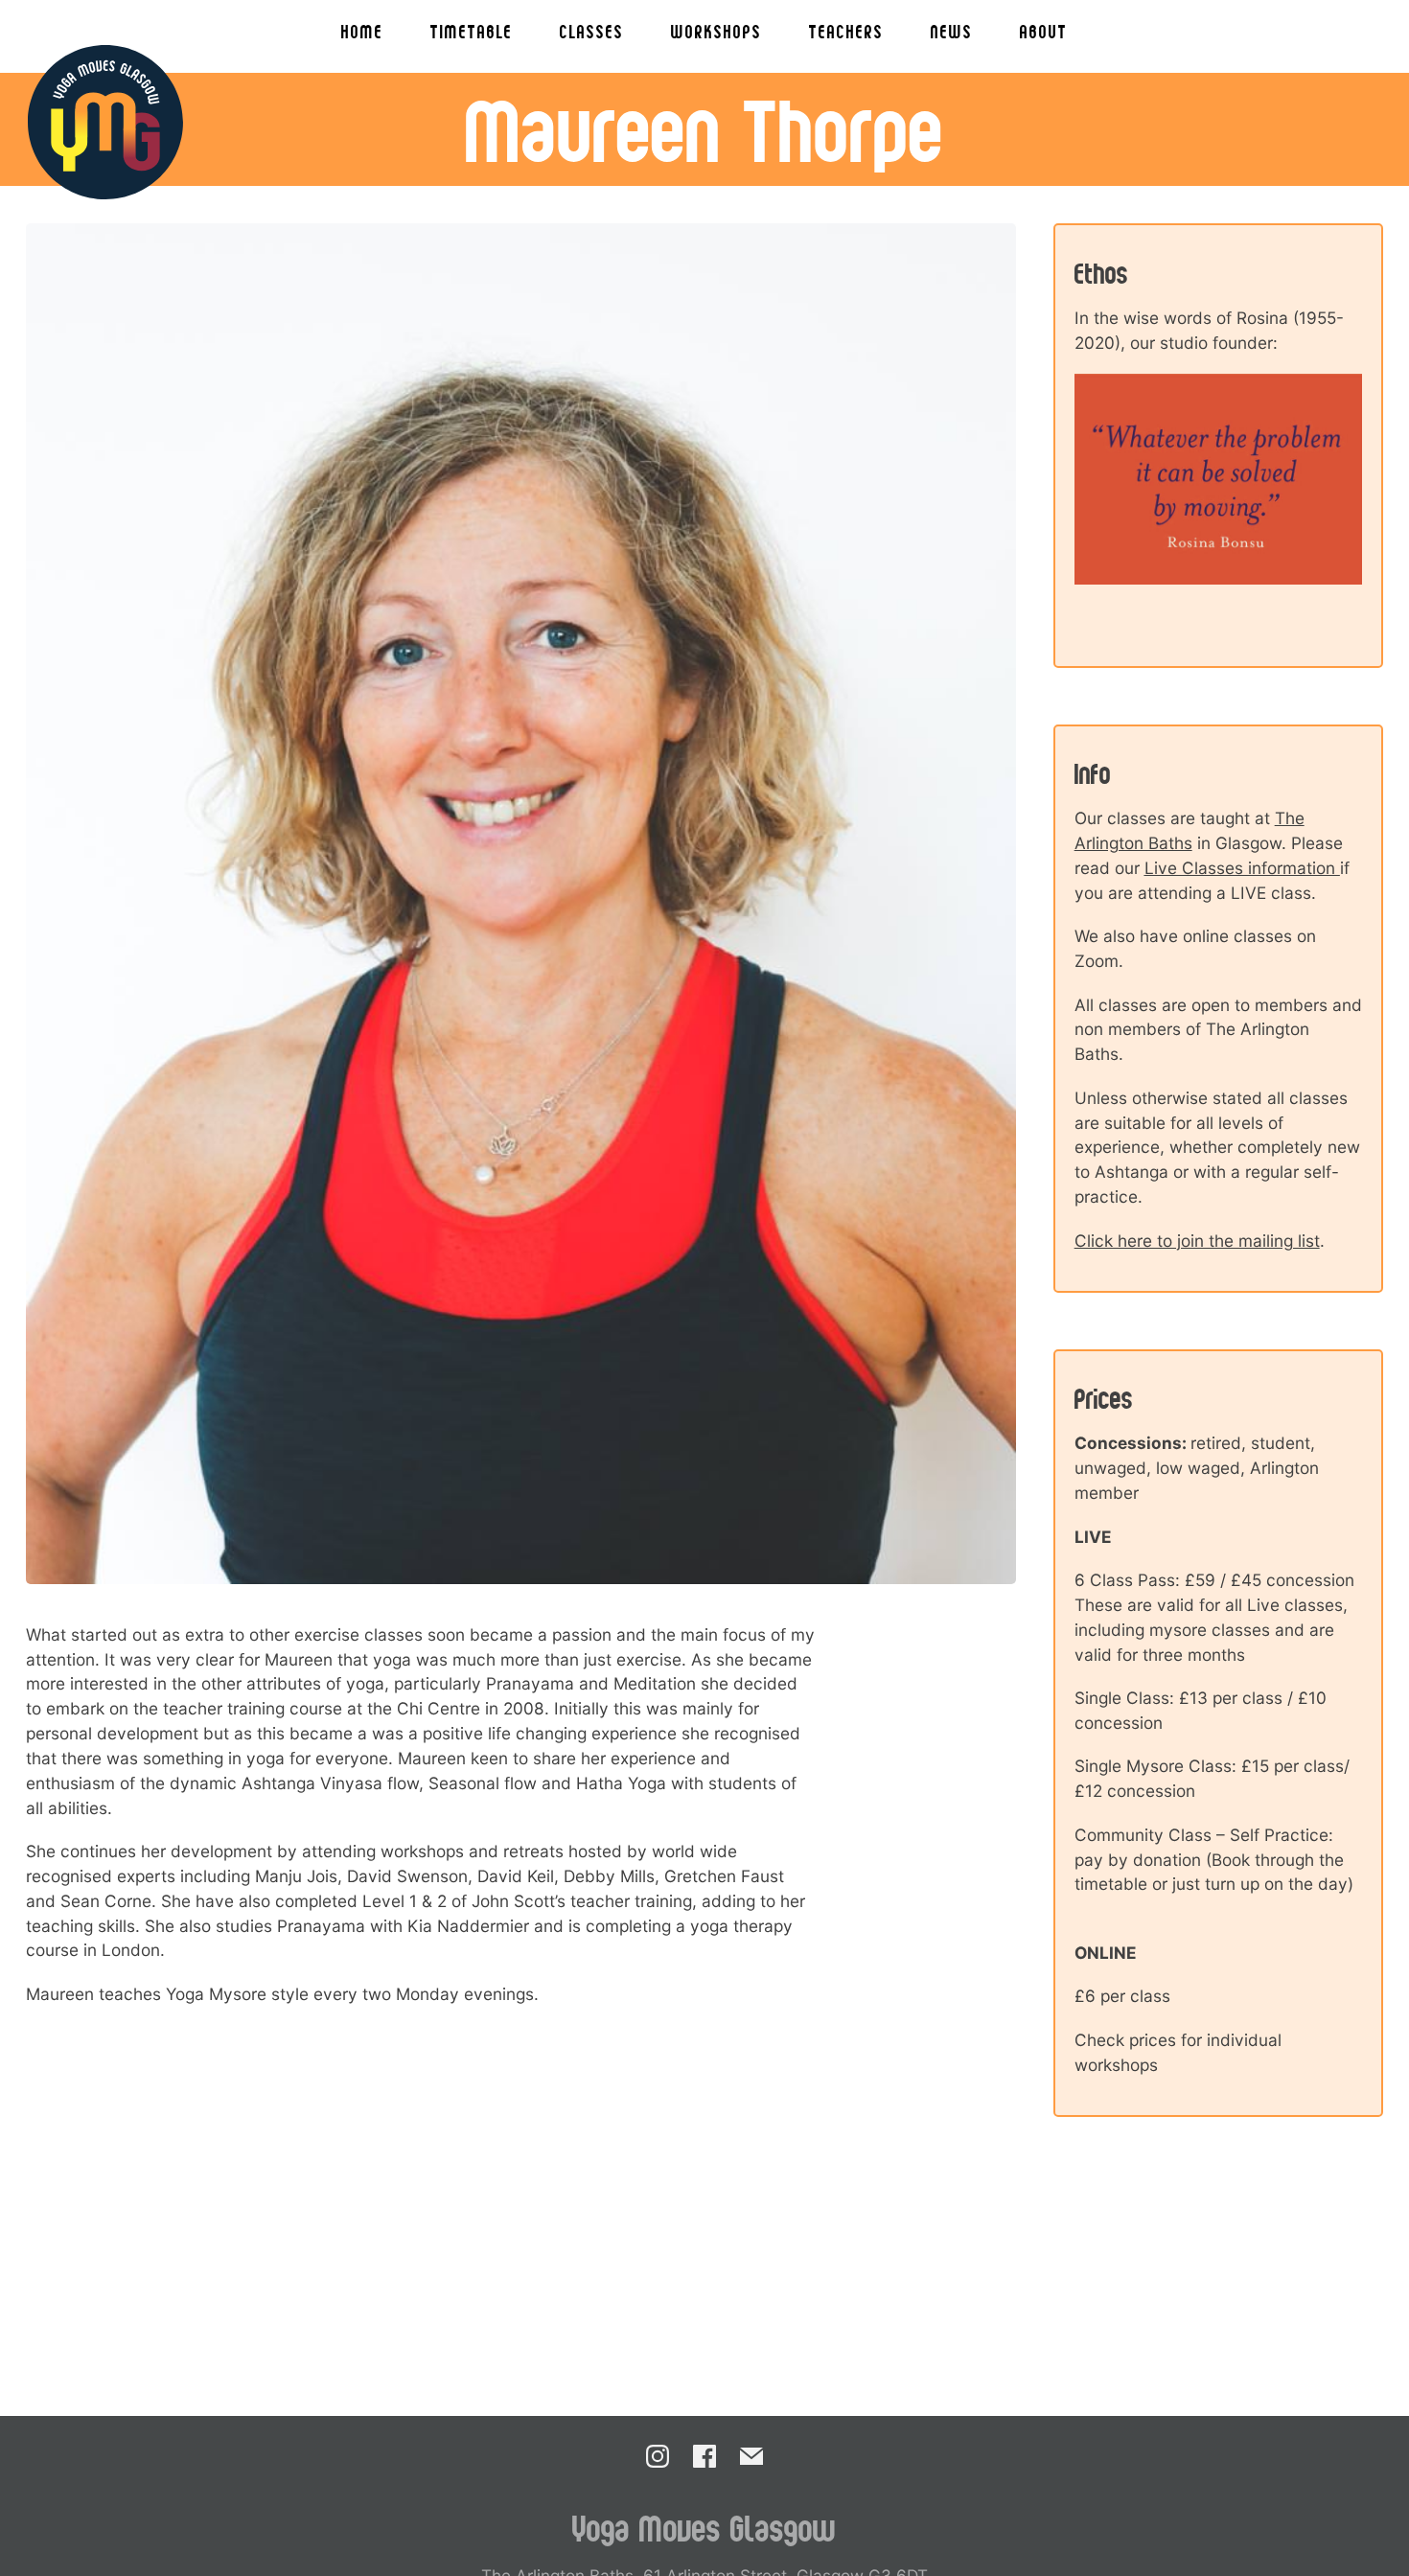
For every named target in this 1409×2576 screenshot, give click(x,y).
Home (362, 31)
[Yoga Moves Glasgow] (105, 123)
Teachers (846, 31)
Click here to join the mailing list (1197, 1241)
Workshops (716, 31)
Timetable (472, 31)
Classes (592, 31)
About (1044, 31)
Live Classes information (1242, 868)
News (952, 31)
